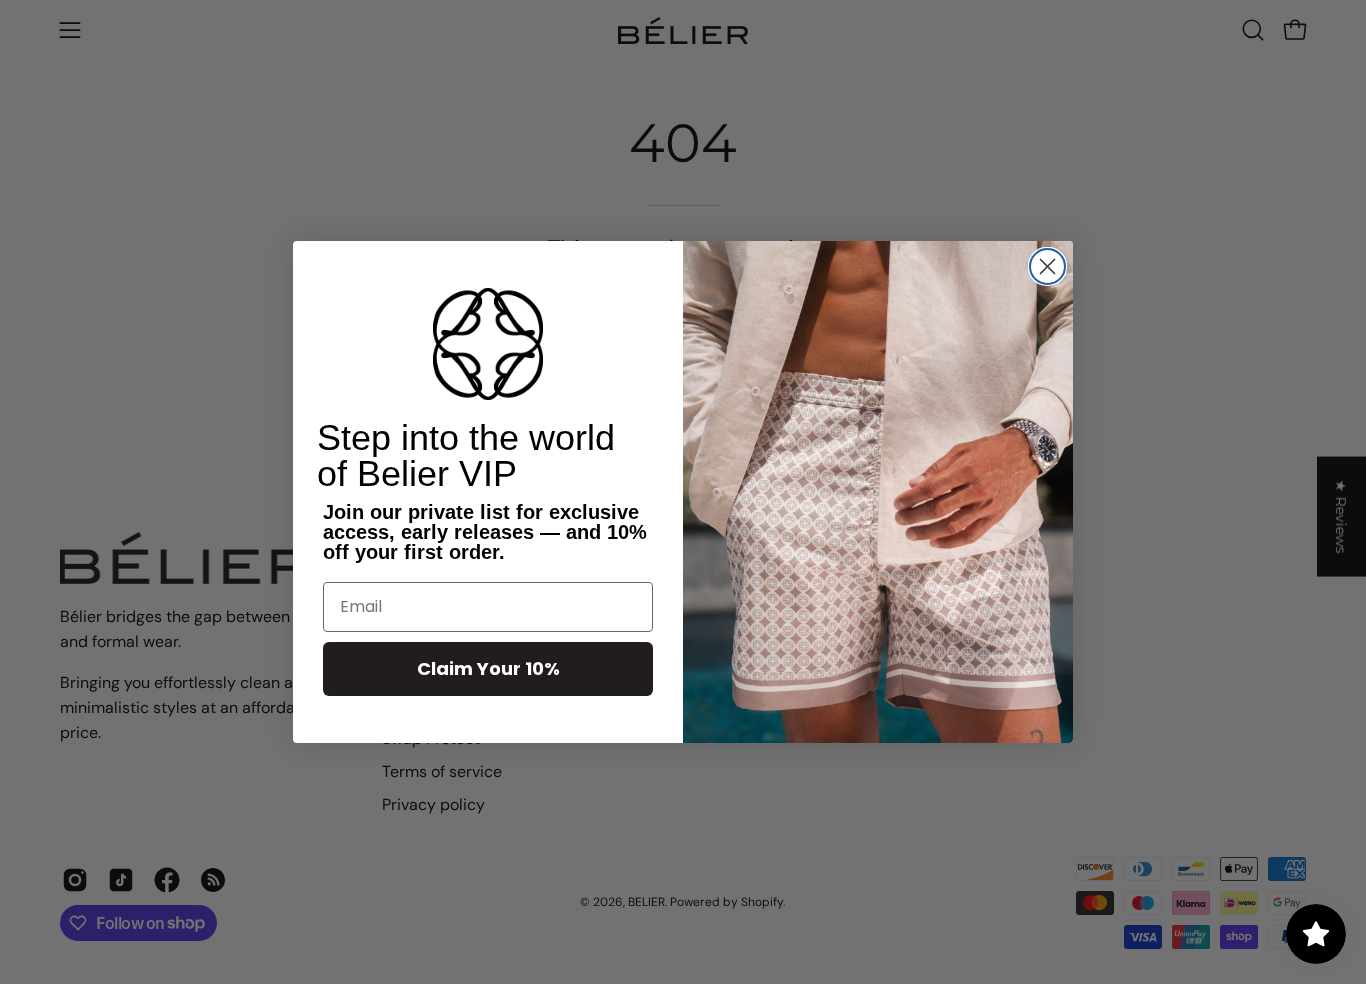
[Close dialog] (1047, 266)
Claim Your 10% (488, 668)
